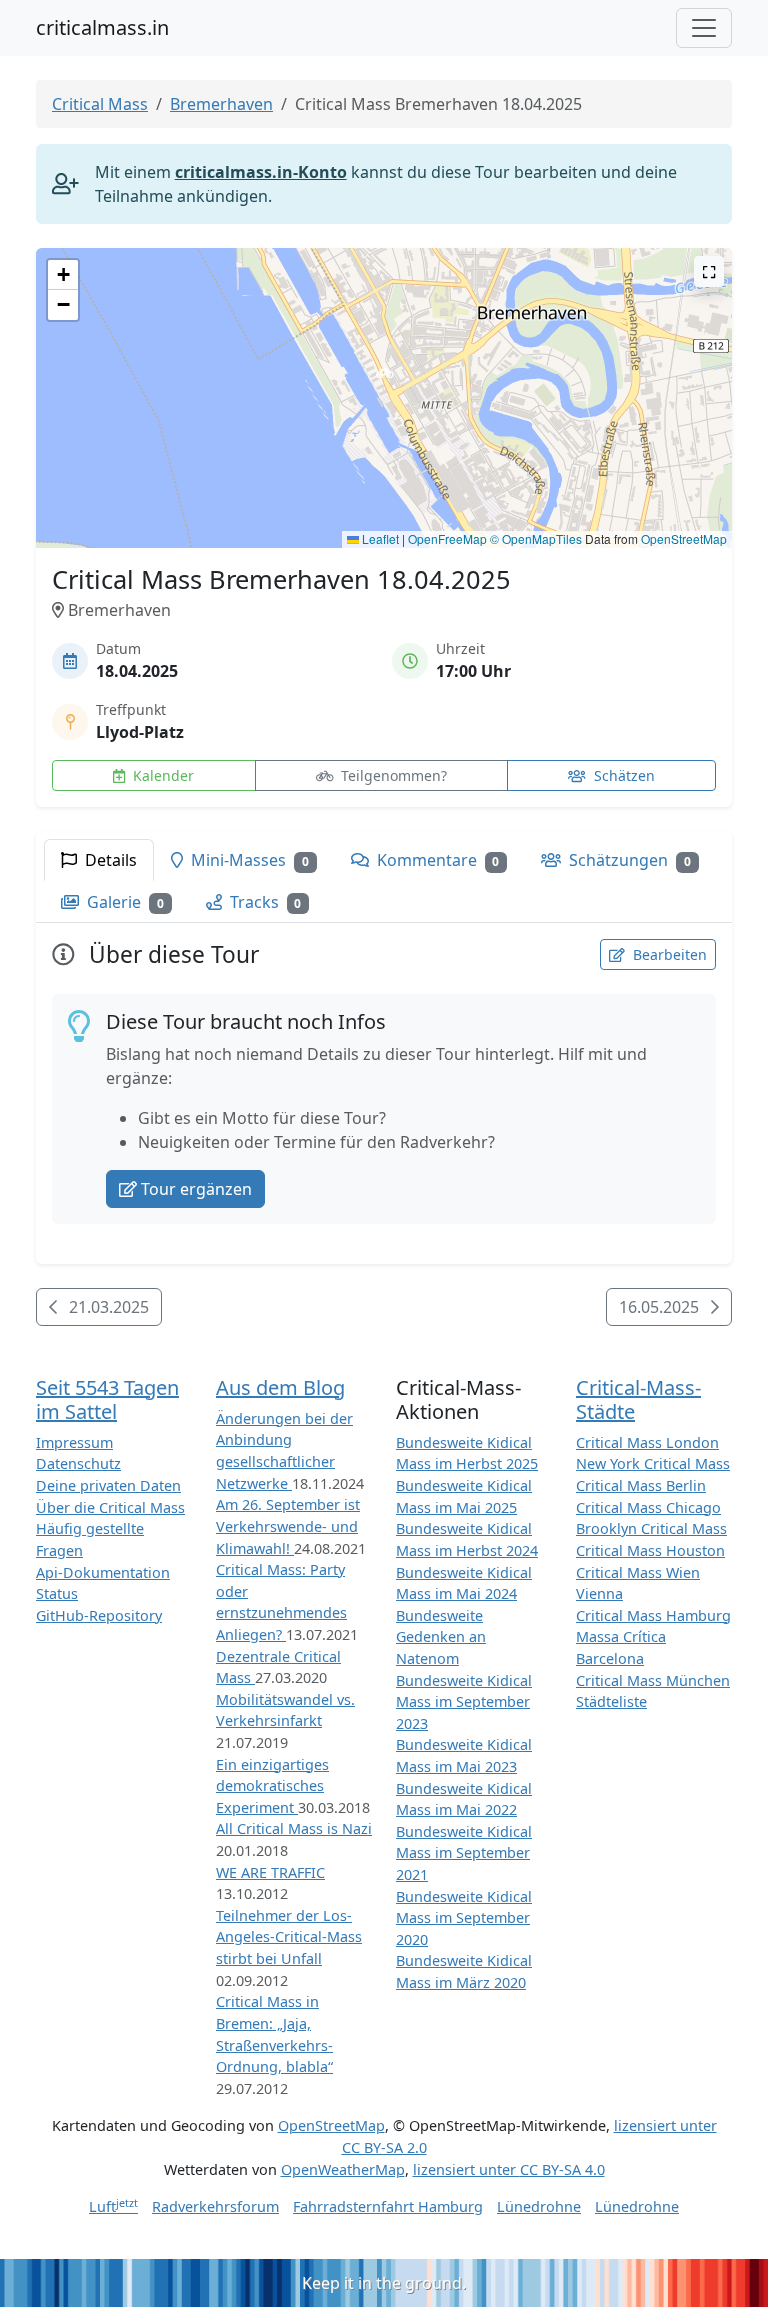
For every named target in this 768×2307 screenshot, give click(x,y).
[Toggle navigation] (704, 28)
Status (57, 1593)
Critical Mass (100, 104)
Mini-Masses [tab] (248, 860)
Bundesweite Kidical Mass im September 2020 (464, 1918)
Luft (113, 2206)
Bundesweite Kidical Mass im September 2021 (464, 1853)
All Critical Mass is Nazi (294, 1828)
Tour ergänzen (196, 1189)
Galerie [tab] (123, 902)
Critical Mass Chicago (648, 1507)
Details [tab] (109, 860)
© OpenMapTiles (536, 538)
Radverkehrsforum (215, 2206)
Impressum (74, 1442)
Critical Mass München (653, 1680)
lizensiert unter (509, 2169)
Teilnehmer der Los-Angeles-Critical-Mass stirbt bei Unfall (289, 1937)
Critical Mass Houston (650, 1550)
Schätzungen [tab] (628, 860)
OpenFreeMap (447, 538)
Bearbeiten (668, 954)
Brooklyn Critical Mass (651, 1528)
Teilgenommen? (392, 775)
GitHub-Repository (99, 1615)
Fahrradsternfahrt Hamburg (388, 2206)
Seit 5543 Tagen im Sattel (107, 1399)
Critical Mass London (647, 1442)
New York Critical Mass (653, 1463)
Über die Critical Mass (110, 1507)
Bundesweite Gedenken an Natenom (441, 1637)
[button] (384, 378)
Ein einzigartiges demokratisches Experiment (272, 1786)
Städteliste (611, 1701)
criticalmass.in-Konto (261, 172)
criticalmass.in (102, 27)
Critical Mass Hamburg (653, 1615)
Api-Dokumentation (103, 1572)
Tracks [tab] (264, 902)
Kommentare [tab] (436, 860)
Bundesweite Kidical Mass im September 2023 (464, 1702)
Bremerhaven (221, 104)
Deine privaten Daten (108, 1485)
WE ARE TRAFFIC (270, 1872)
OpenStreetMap (684, 538)
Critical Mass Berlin (641, 1485)
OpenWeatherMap (343, 2169)
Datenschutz (78, 1463)
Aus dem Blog (280, 1387)
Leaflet (379, 538)
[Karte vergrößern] (709, 271)
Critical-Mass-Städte (638, 1399)
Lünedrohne (539, 2206)
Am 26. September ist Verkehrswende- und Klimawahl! (288, 1526)
